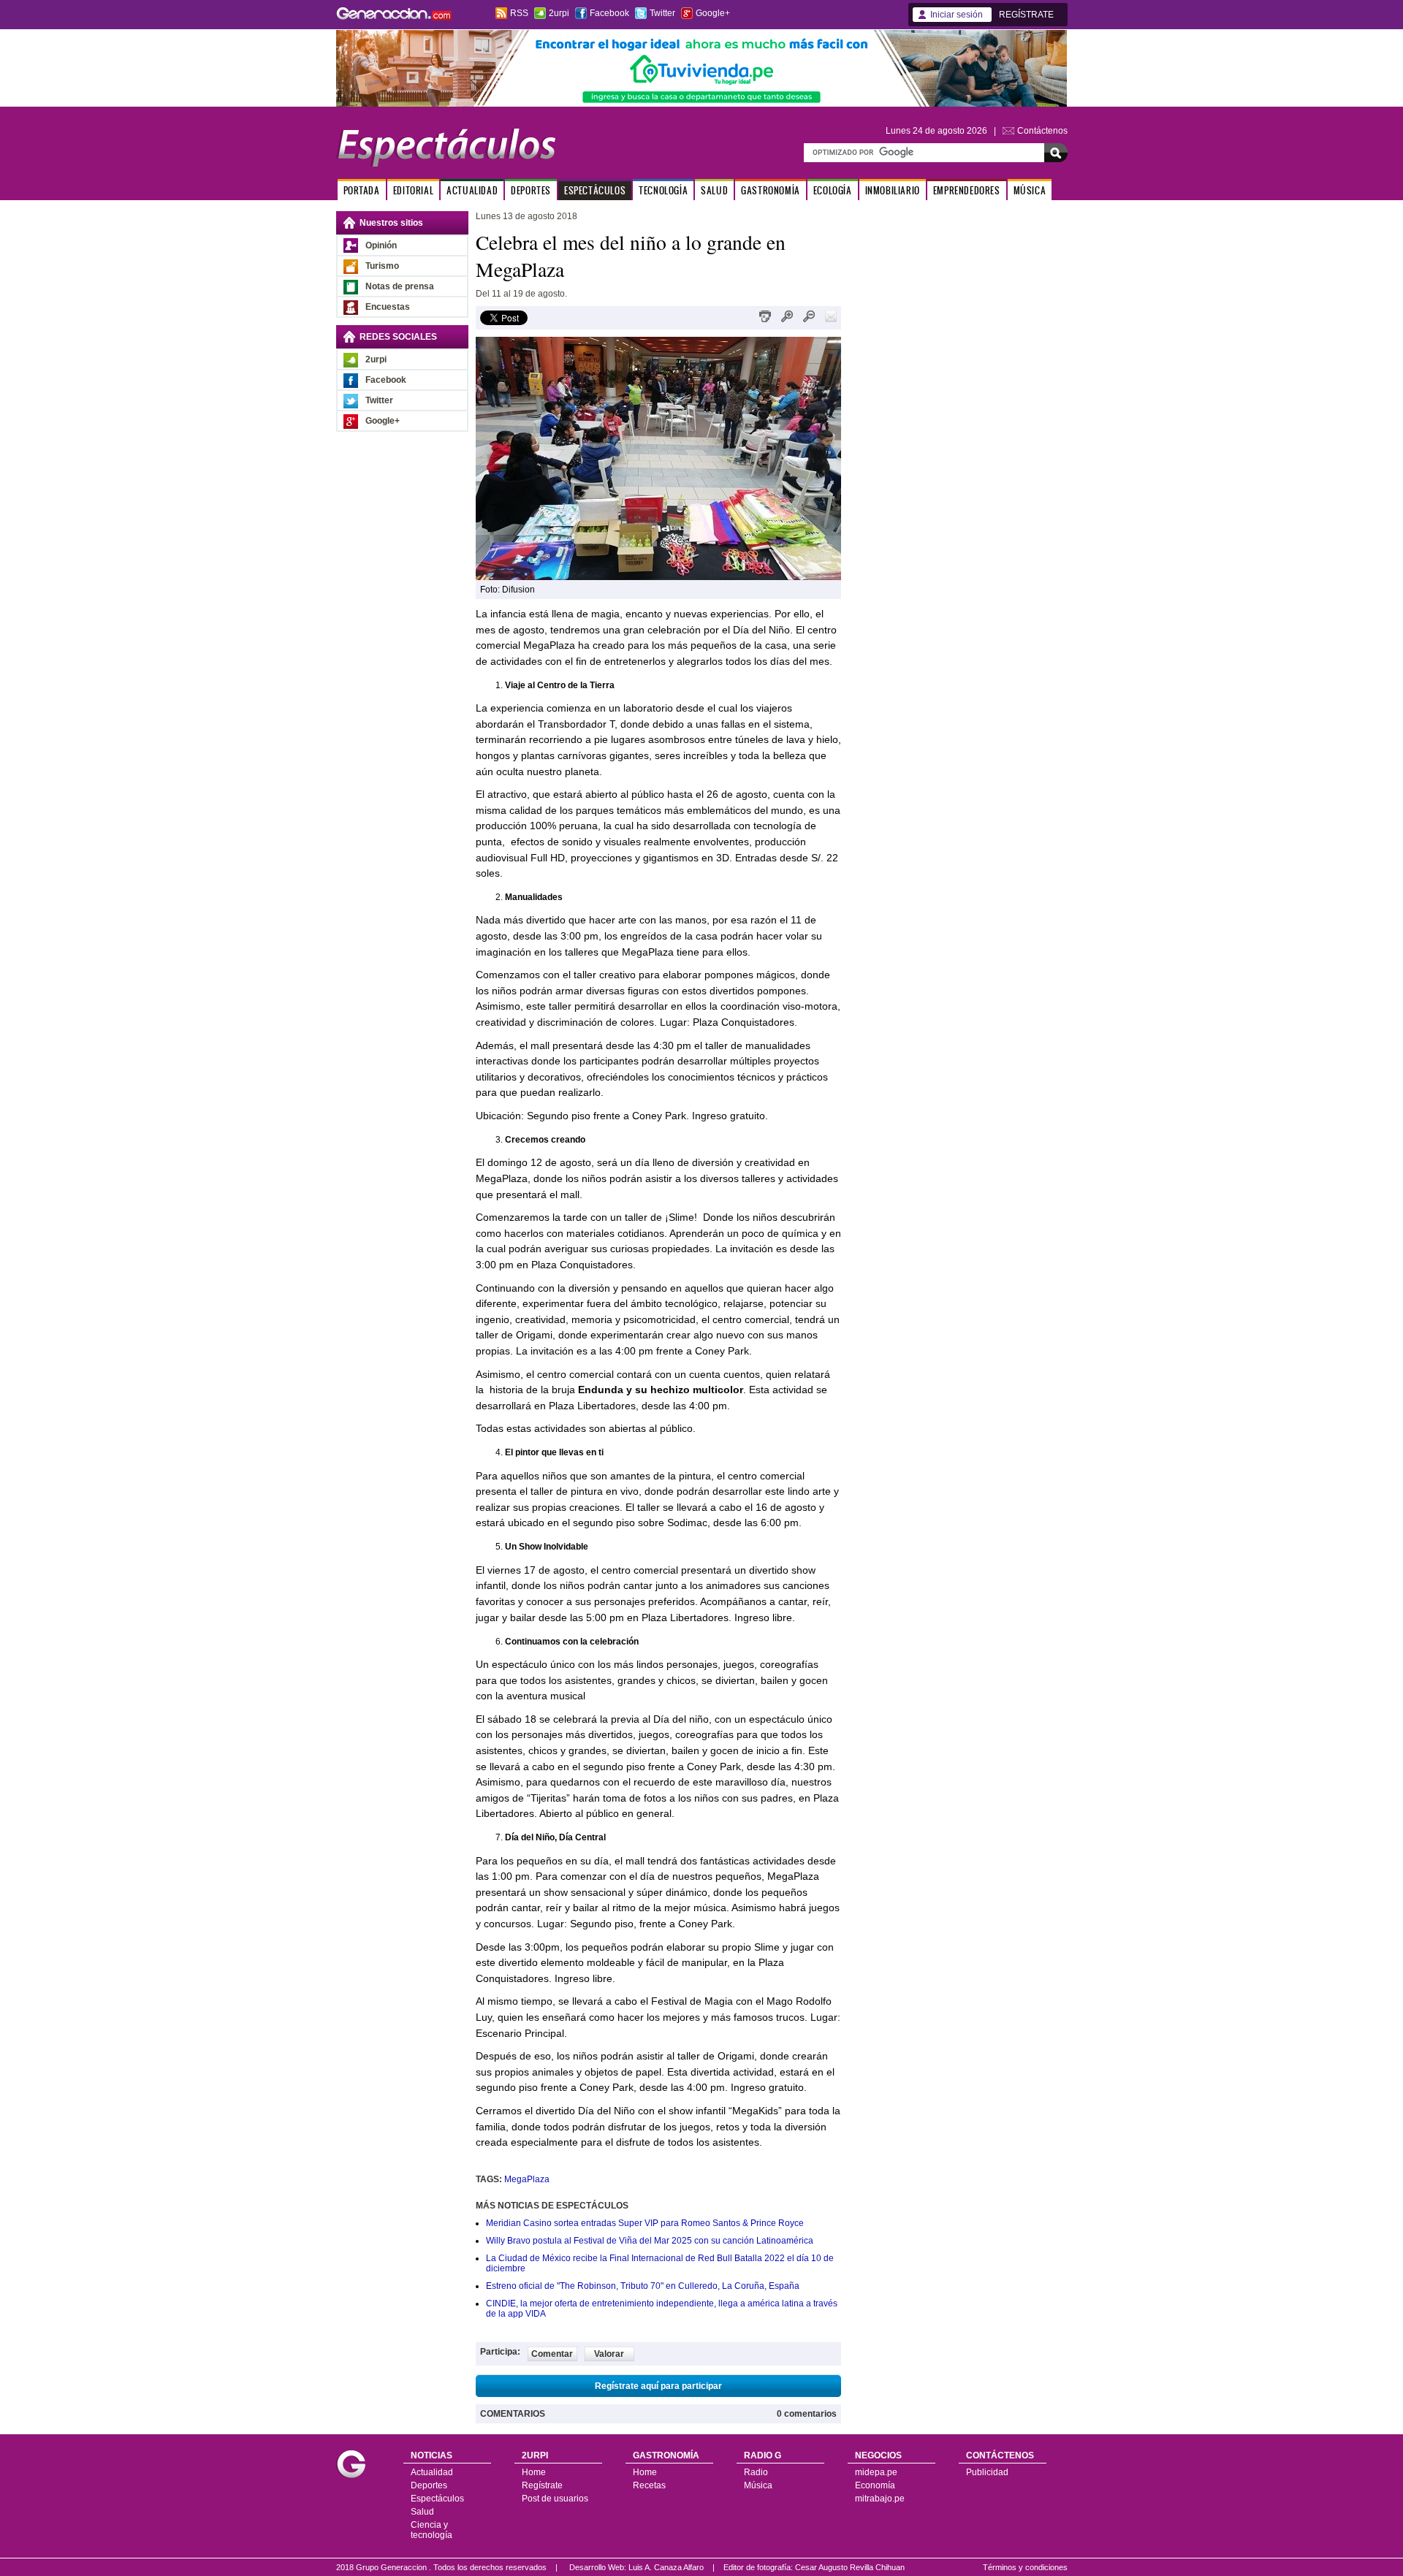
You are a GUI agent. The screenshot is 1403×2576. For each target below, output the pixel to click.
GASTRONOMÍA (771, 190)
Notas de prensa (400, 286)
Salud (422, 2512)
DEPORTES (531, 190)
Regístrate (542, 2485)
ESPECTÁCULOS (595, 190)
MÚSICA (1030, 190)
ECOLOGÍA (833, 190)
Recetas (649, 2485)
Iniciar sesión (957, 15)
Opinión (381, 245)
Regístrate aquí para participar (658, 2386)
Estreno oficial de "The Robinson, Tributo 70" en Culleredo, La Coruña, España (643, 2286)
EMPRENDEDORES (967, 190)
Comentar (552, 2354)
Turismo (382, 266)
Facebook (609, 13)
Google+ (713, 13)
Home (534, 2472)
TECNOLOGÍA (663, 190)
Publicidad (987, 2472)
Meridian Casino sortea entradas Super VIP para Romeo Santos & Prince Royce (645, 2223)
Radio (756, 2472)
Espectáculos (437, 2499)
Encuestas (388, 307)
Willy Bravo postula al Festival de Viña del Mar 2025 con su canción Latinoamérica (650, 2241)
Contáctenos (1042, 131)
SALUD (714, 190)
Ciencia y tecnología (431, 2530)
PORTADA (362, 190)
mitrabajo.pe (880, 2499)
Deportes (429, 2485)
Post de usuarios (555, 2499)
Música (758, 2485)
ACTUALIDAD (472, 190)
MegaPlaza (527, 2179)
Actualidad (432, 2472)
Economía (875, 2485)
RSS (519, 13)
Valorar (609, 2354)
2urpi (559, 13)
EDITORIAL (413, 190)
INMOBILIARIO (893, 190)
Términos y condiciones (1025, 2567)
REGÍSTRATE (1026, 15)
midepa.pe (876, 2472)
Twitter (662, 13)
